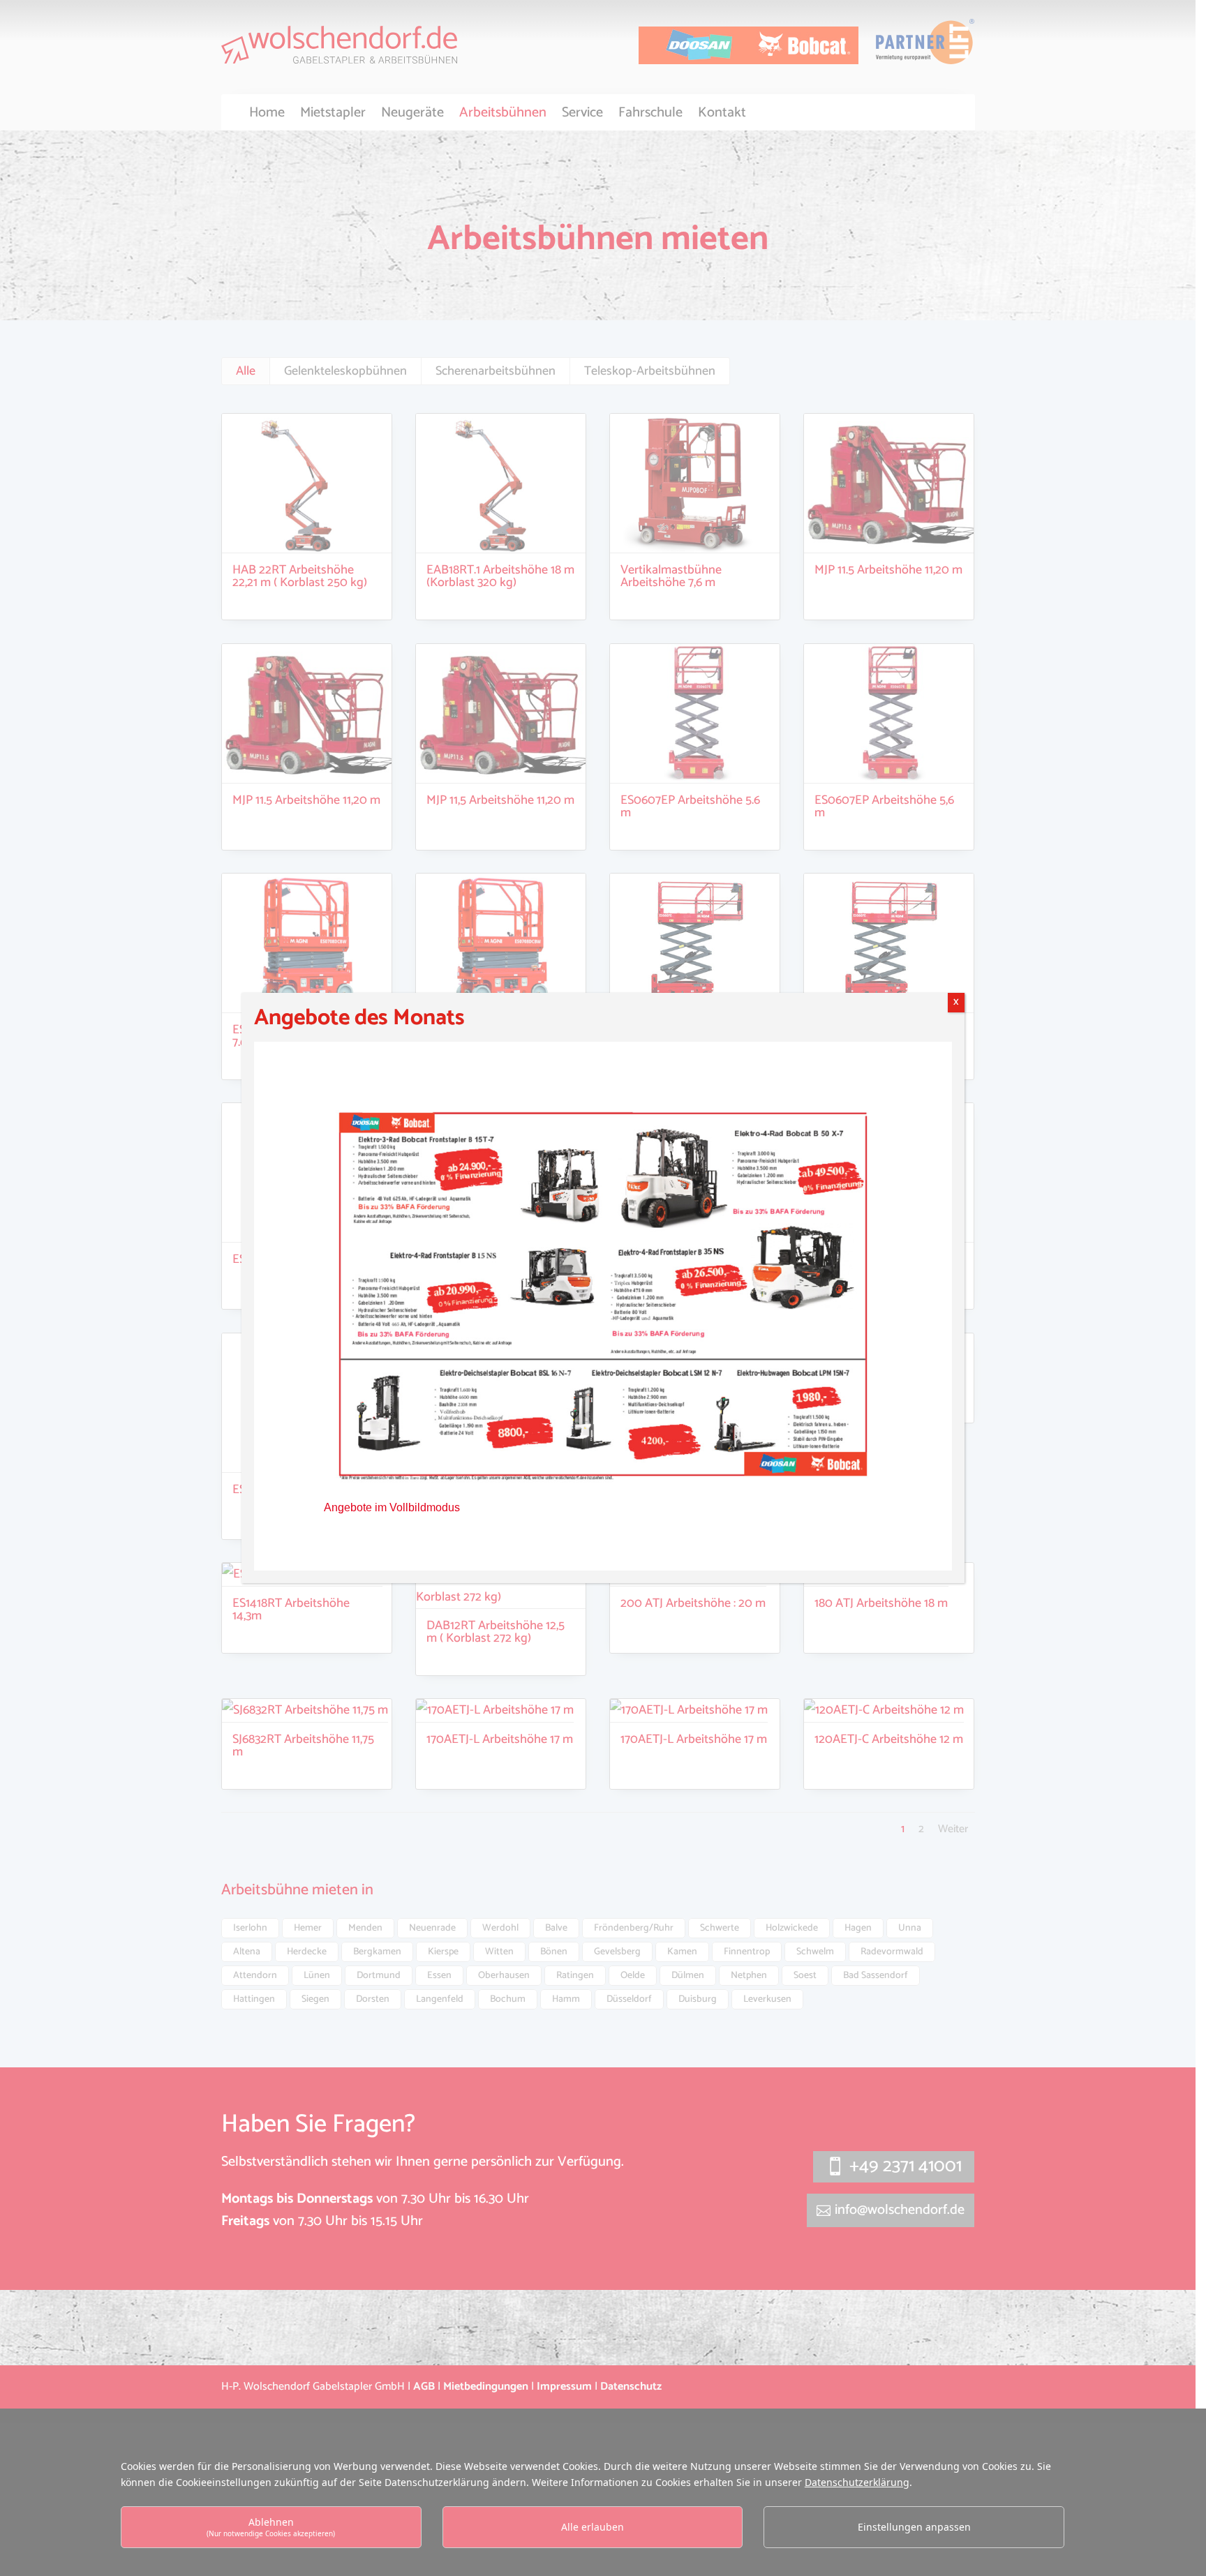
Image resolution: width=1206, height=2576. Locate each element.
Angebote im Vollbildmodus (392, 1507)
